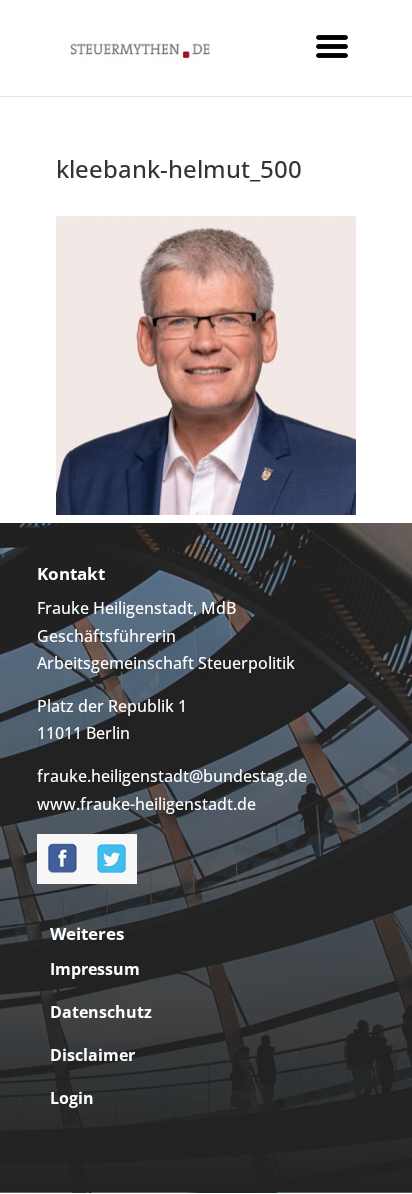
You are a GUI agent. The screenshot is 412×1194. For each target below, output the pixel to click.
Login (72, 1098)
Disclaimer (92, 1055)
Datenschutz (101, 1012)
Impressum (95, 969)
